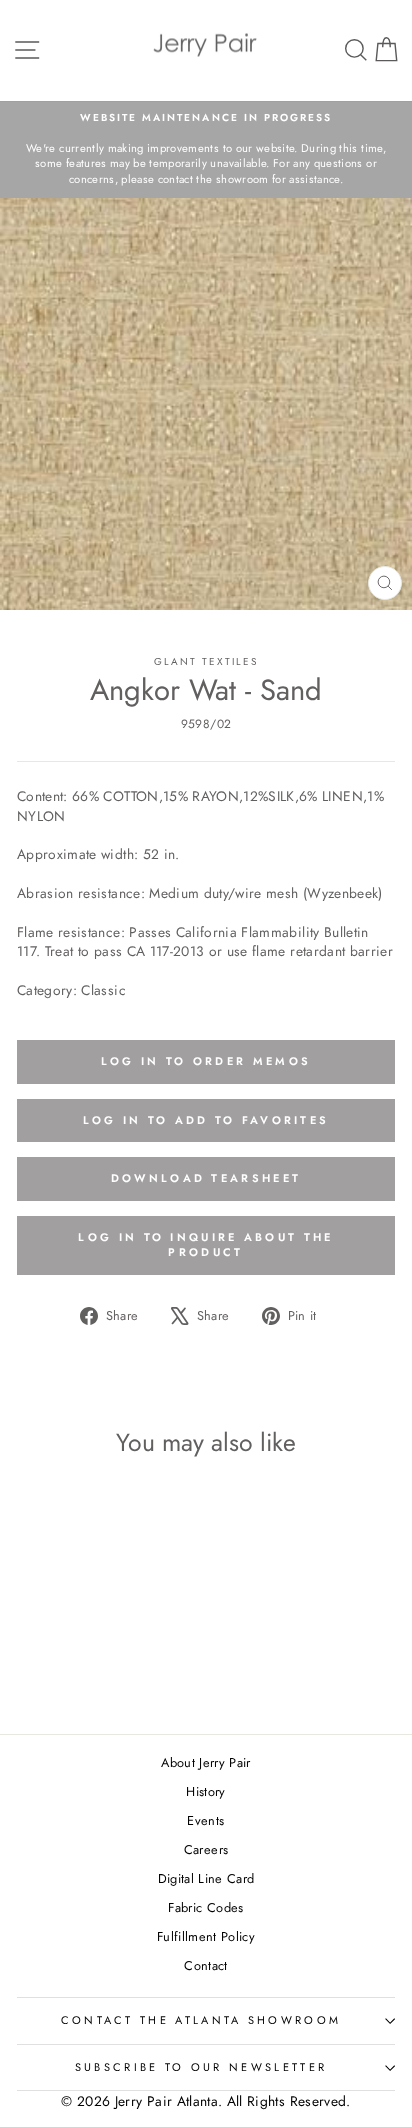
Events (205, 1820)
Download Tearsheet (206, 1178)
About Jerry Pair (206, 1762)
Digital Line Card (206, 1878)
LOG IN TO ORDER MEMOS (206, 1061)
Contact (205, 1965)
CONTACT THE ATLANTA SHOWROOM (201, 2020)
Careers (206, 1849)
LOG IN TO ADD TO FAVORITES (206, 1120)
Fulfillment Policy (206, 1936)
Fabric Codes (205, 1907)
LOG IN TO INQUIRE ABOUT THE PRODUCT (205, 1245)
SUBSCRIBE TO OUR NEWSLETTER (201, 2067)
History (205, 1791)
